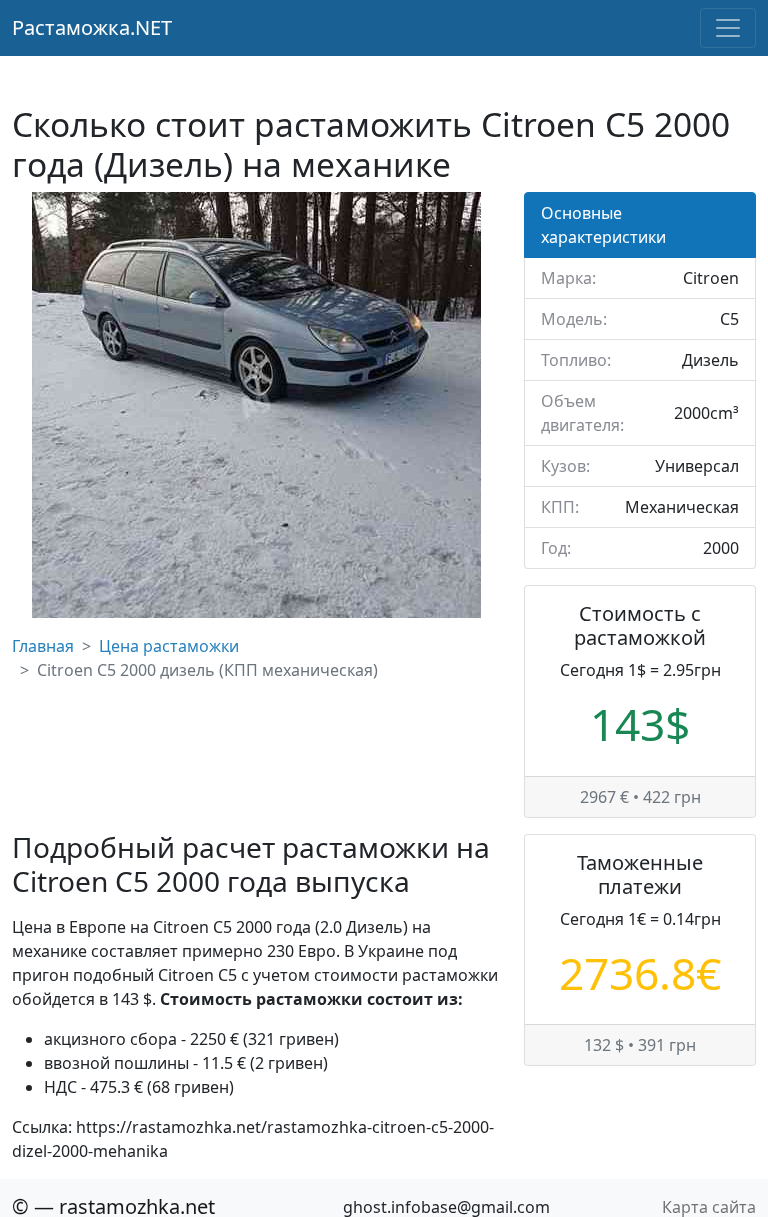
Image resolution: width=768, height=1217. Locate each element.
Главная (43, 646)
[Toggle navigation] (728, 28)
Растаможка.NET (92, 27)
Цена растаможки (169, 646)
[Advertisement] (256, 756)
